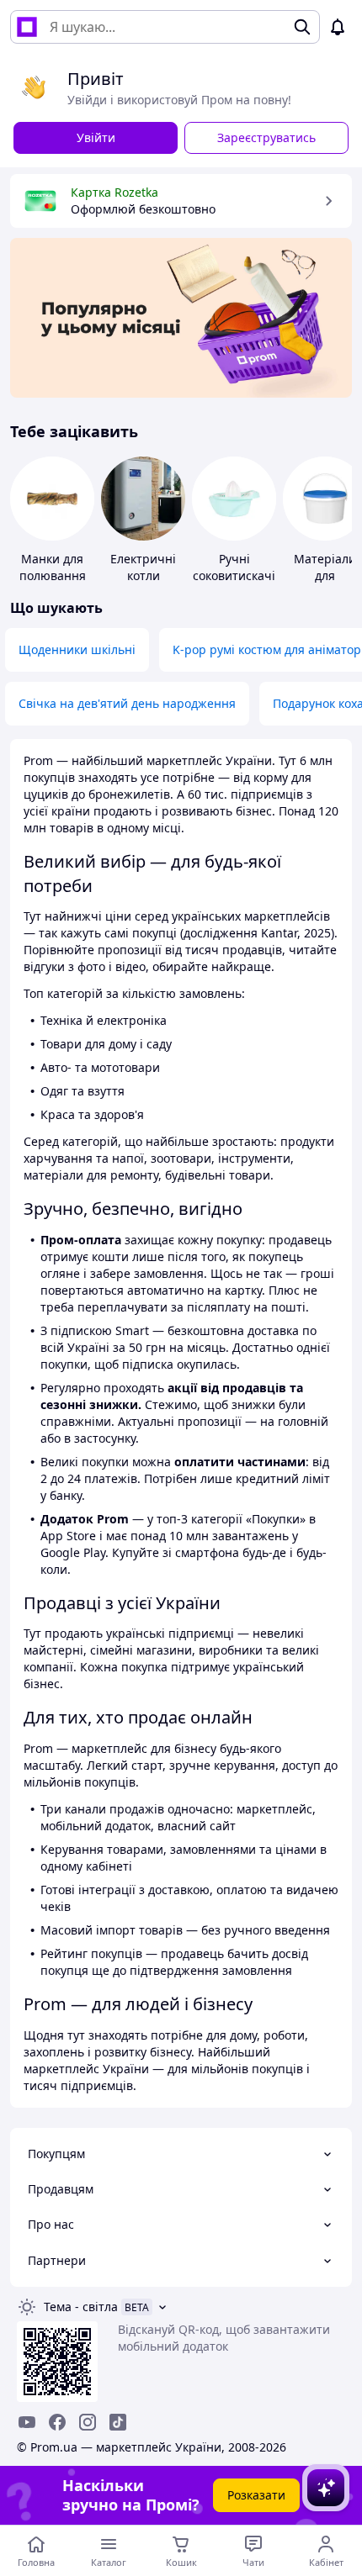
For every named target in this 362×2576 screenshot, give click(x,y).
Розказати (256, 2495)
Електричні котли (143, 567)
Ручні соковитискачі (234, 567)
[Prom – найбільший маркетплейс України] (27, 27)
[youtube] (27, 2422)
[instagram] (88, 2422)
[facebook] (57, 2422)
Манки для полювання (53, 567)
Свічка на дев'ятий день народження (127, 703)
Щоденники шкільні (77, 649)
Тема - (81, 2307)
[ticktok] (118, 2422)
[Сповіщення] (338, 27)
